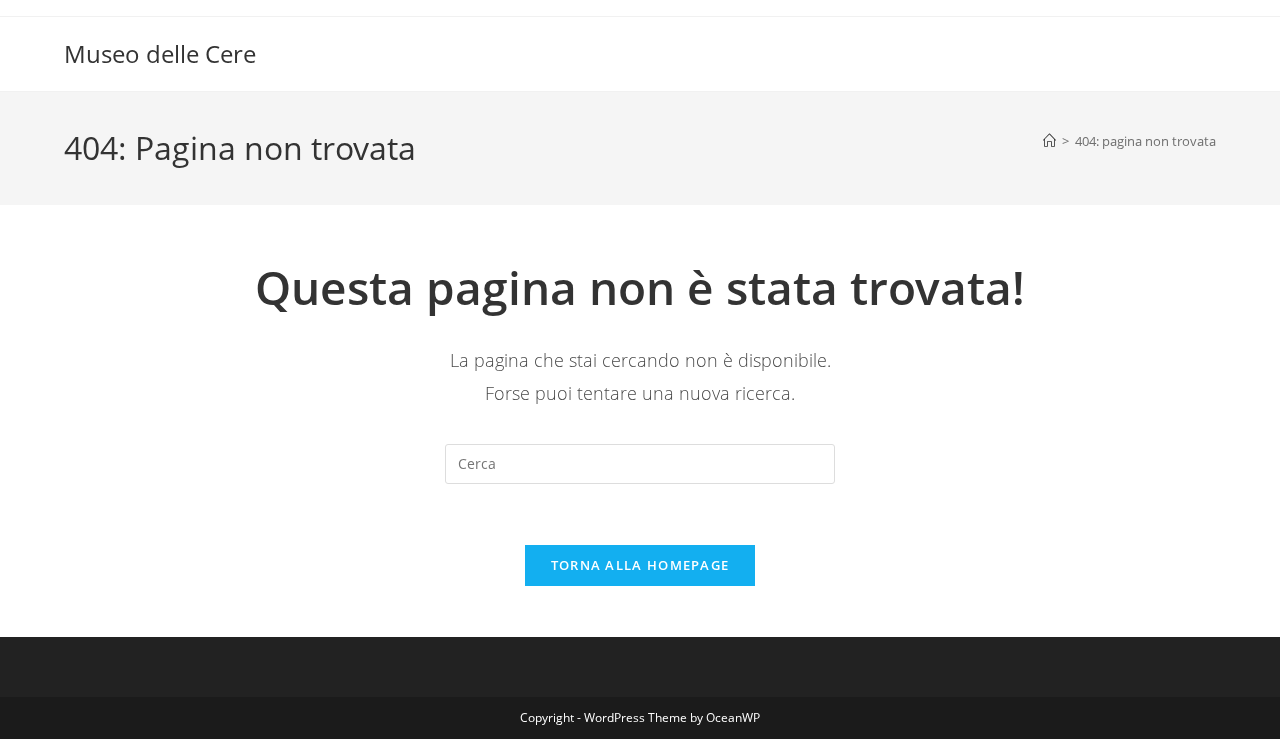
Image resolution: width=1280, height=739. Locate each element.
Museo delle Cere (160, 53)
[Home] (1049, 141)
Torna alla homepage (640, 565)
